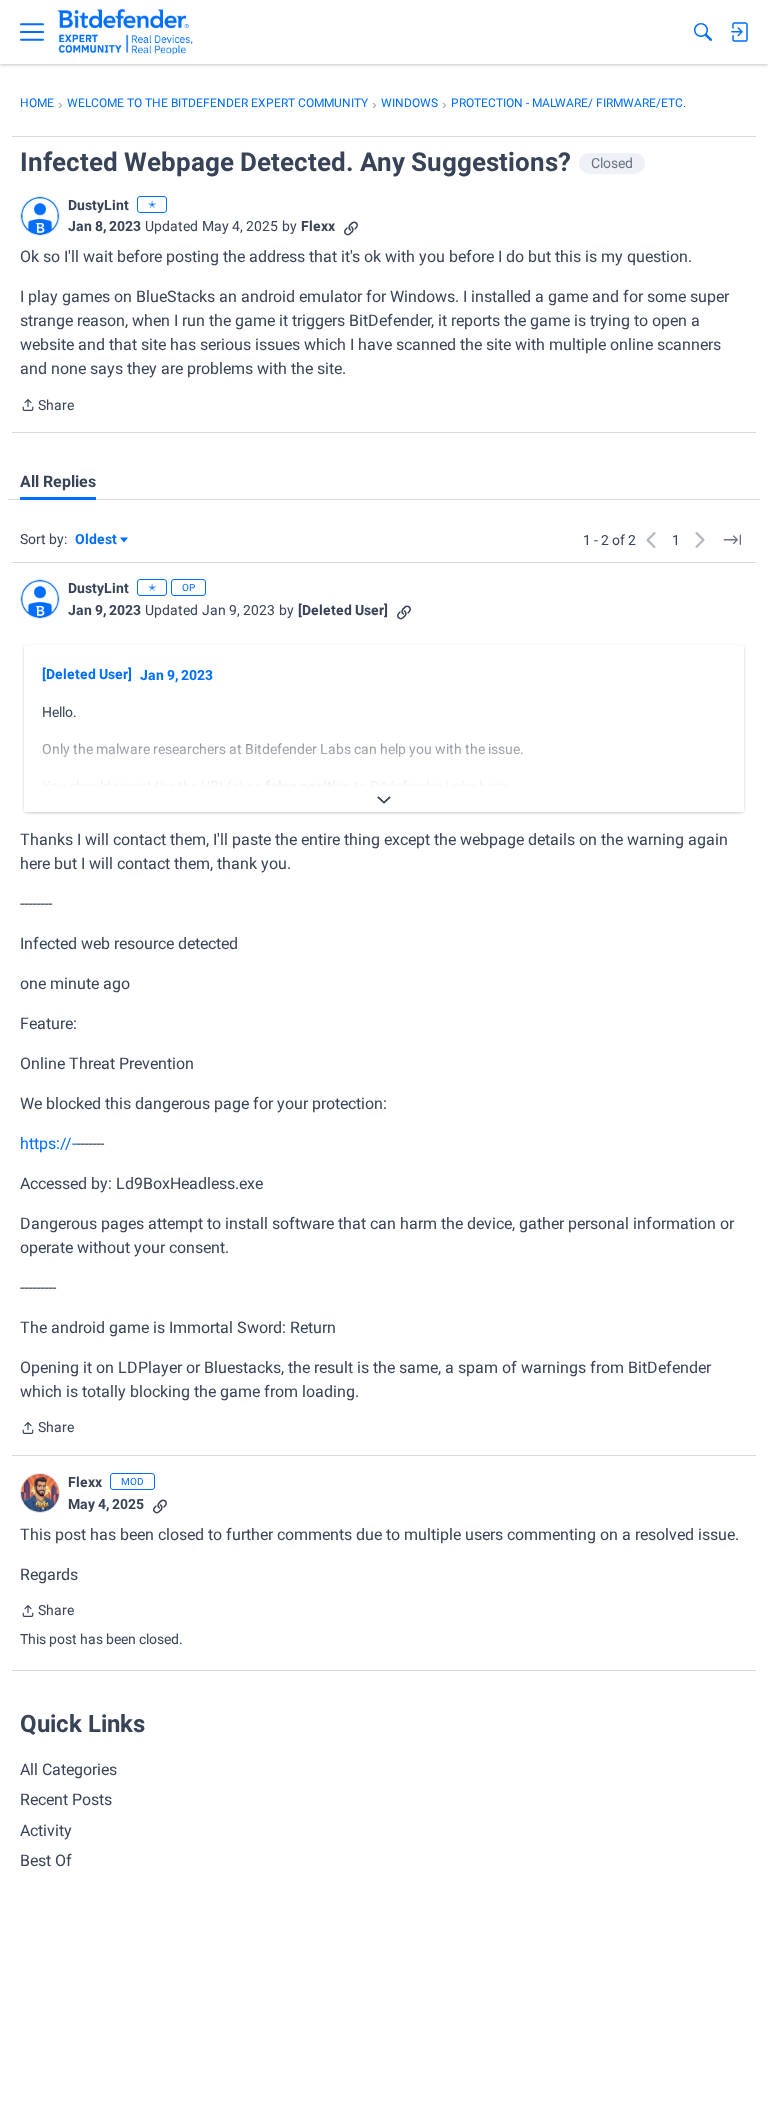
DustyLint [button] (98, 205)
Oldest (97, 540)
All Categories (68, 1769)
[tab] (58, 482)
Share (47, 407)
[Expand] (384, 800)
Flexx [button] (318, 226)
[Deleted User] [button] (343, 610)
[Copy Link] (351, 226)
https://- (48, 1143)
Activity (46, 1830)
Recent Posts (66, 1799)
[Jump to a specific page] (732, 540)
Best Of (46, 1860)
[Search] (703, 32)
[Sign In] (739, 32)
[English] (125, 32)
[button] (40, 216)
